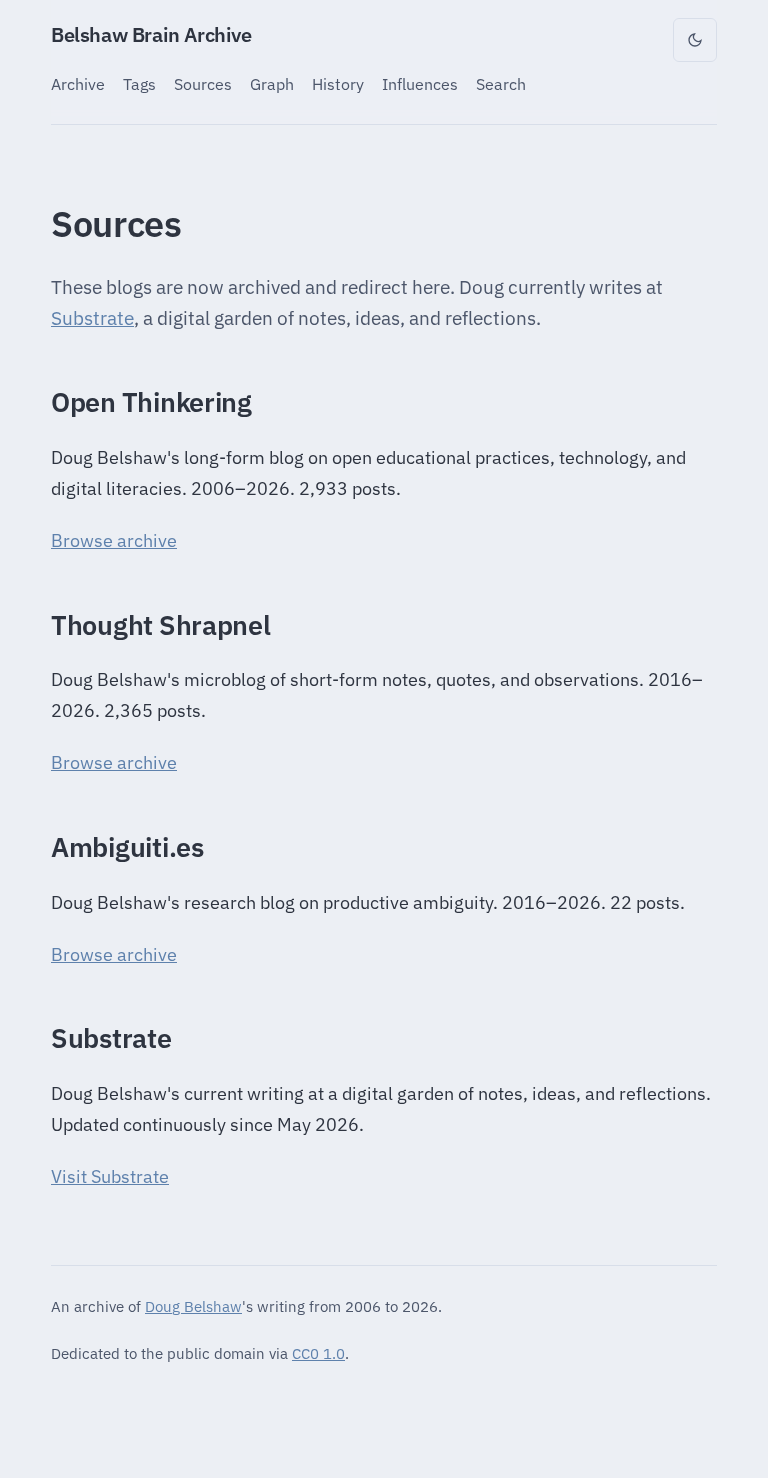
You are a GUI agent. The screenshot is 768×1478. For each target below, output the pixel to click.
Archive (78, 83)
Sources (203, 83)
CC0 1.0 (318, 1353)
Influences (420, 83)
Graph (272, 83)
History (338, 83)
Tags (139, 83)
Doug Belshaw (193, 1306)
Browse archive (114, 540)
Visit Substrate (110, 1176)
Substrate (92, 318)
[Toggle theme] (695, 40)
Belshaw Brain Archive (151, 34)
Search (501, 83)
